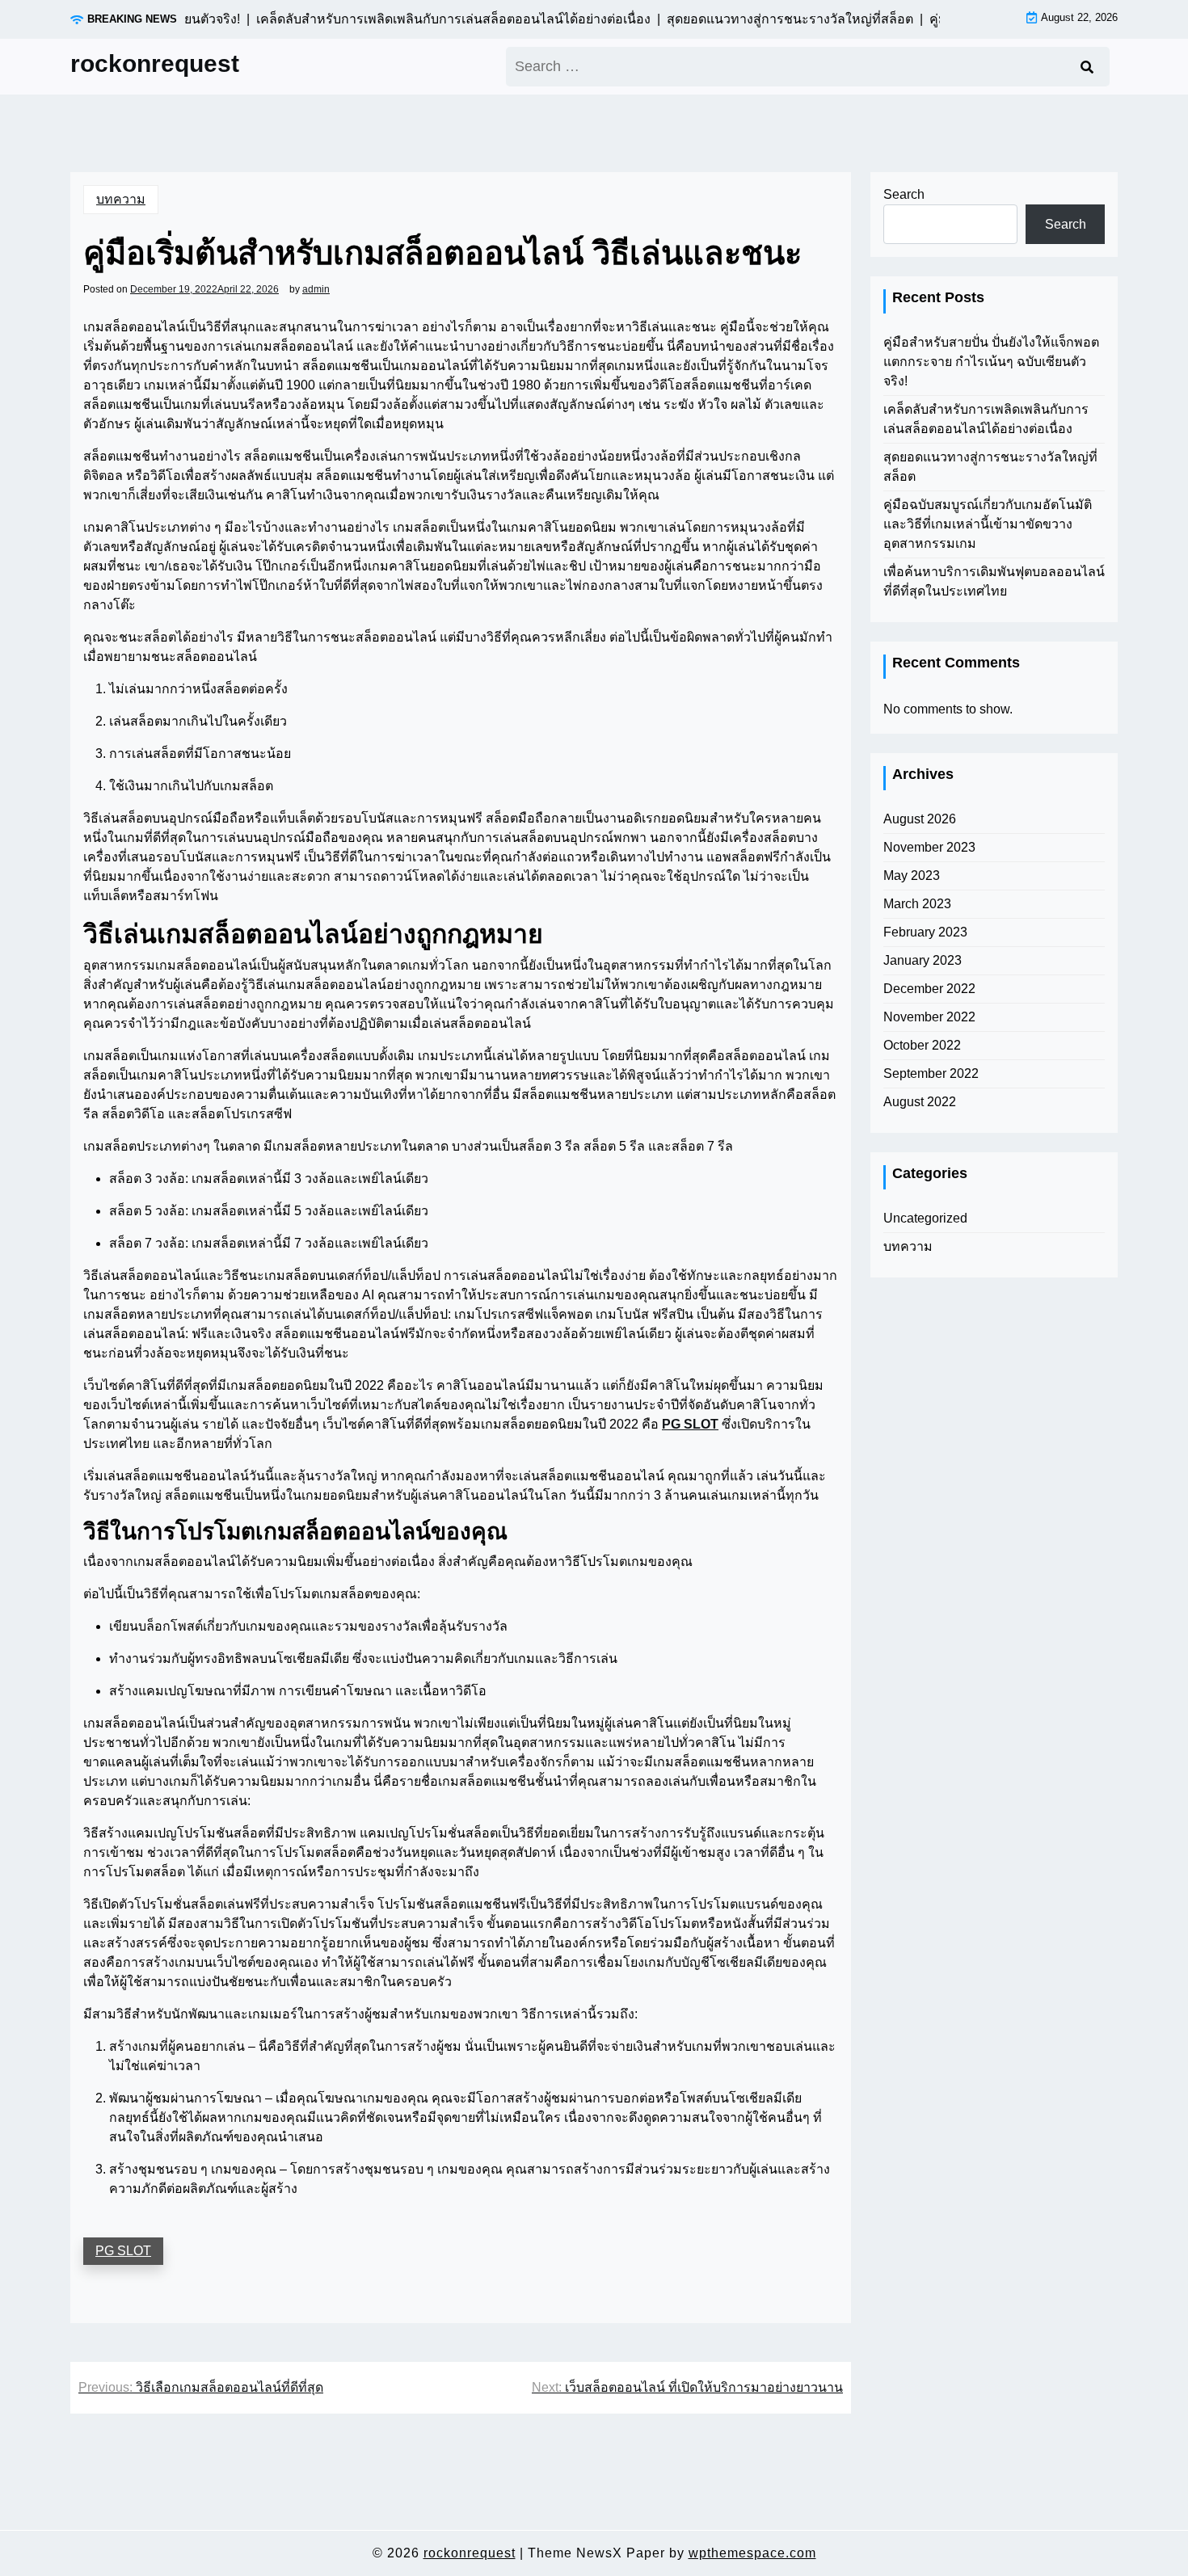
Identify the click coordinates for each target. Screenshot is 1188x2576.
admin (316, 289)
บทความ (121, 199)
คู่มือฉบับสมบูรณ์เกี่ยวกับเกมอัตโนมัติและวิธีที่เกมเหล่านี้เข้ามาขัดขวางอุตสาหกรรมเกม (988, 524)
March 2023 (917, 904)
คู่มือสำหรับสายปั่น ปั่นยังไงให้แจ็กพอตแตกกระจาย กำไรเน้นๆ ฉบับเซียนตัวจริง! (991, 362)
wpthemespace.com (752, 2553)
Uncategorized (925, 1218)
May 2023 (912, 876)
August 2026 (920, 819)
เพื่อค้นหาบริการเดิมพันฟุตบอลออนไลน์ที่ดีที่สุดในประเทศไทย (994, 581)
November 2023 (929, 847)
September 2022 (931, 1073)
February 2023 (925, 932)
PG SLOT (690, 1424)
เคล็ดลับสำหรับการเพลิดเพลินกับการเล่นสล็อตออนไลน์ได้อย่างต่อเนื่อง (986, 419)
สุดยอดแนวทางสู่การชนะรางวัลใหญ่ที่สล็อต (990, 467)
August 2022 (920, 1102)
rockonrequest (155, 63)
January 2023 (923, 960)
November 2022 (929, 1017)
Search (904, 194)
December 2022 (929, 989)
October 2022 (922, 1045)
